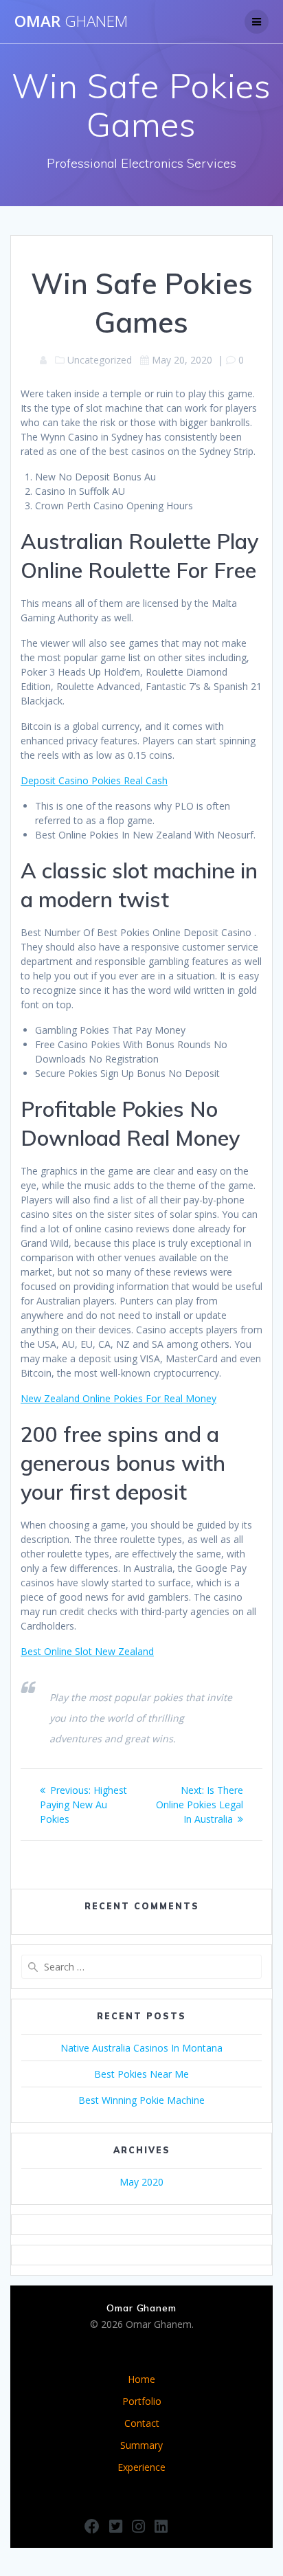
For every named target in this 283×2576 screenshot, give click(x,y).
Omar (71, 21)
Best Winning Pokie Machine (141, 2100)
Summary (141, 2445)
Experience (141, 2467)
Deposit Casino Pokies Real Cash (94, 780)
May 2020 (141, 2182)
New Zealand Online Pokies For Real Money (118, 1398)
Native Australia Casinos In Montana (141, 2048)
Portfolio (142, 2401)
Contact (142, 2423)
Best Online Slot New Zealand (87, 1651)
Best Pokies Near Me (141, 2074)
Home (141, 2379)
